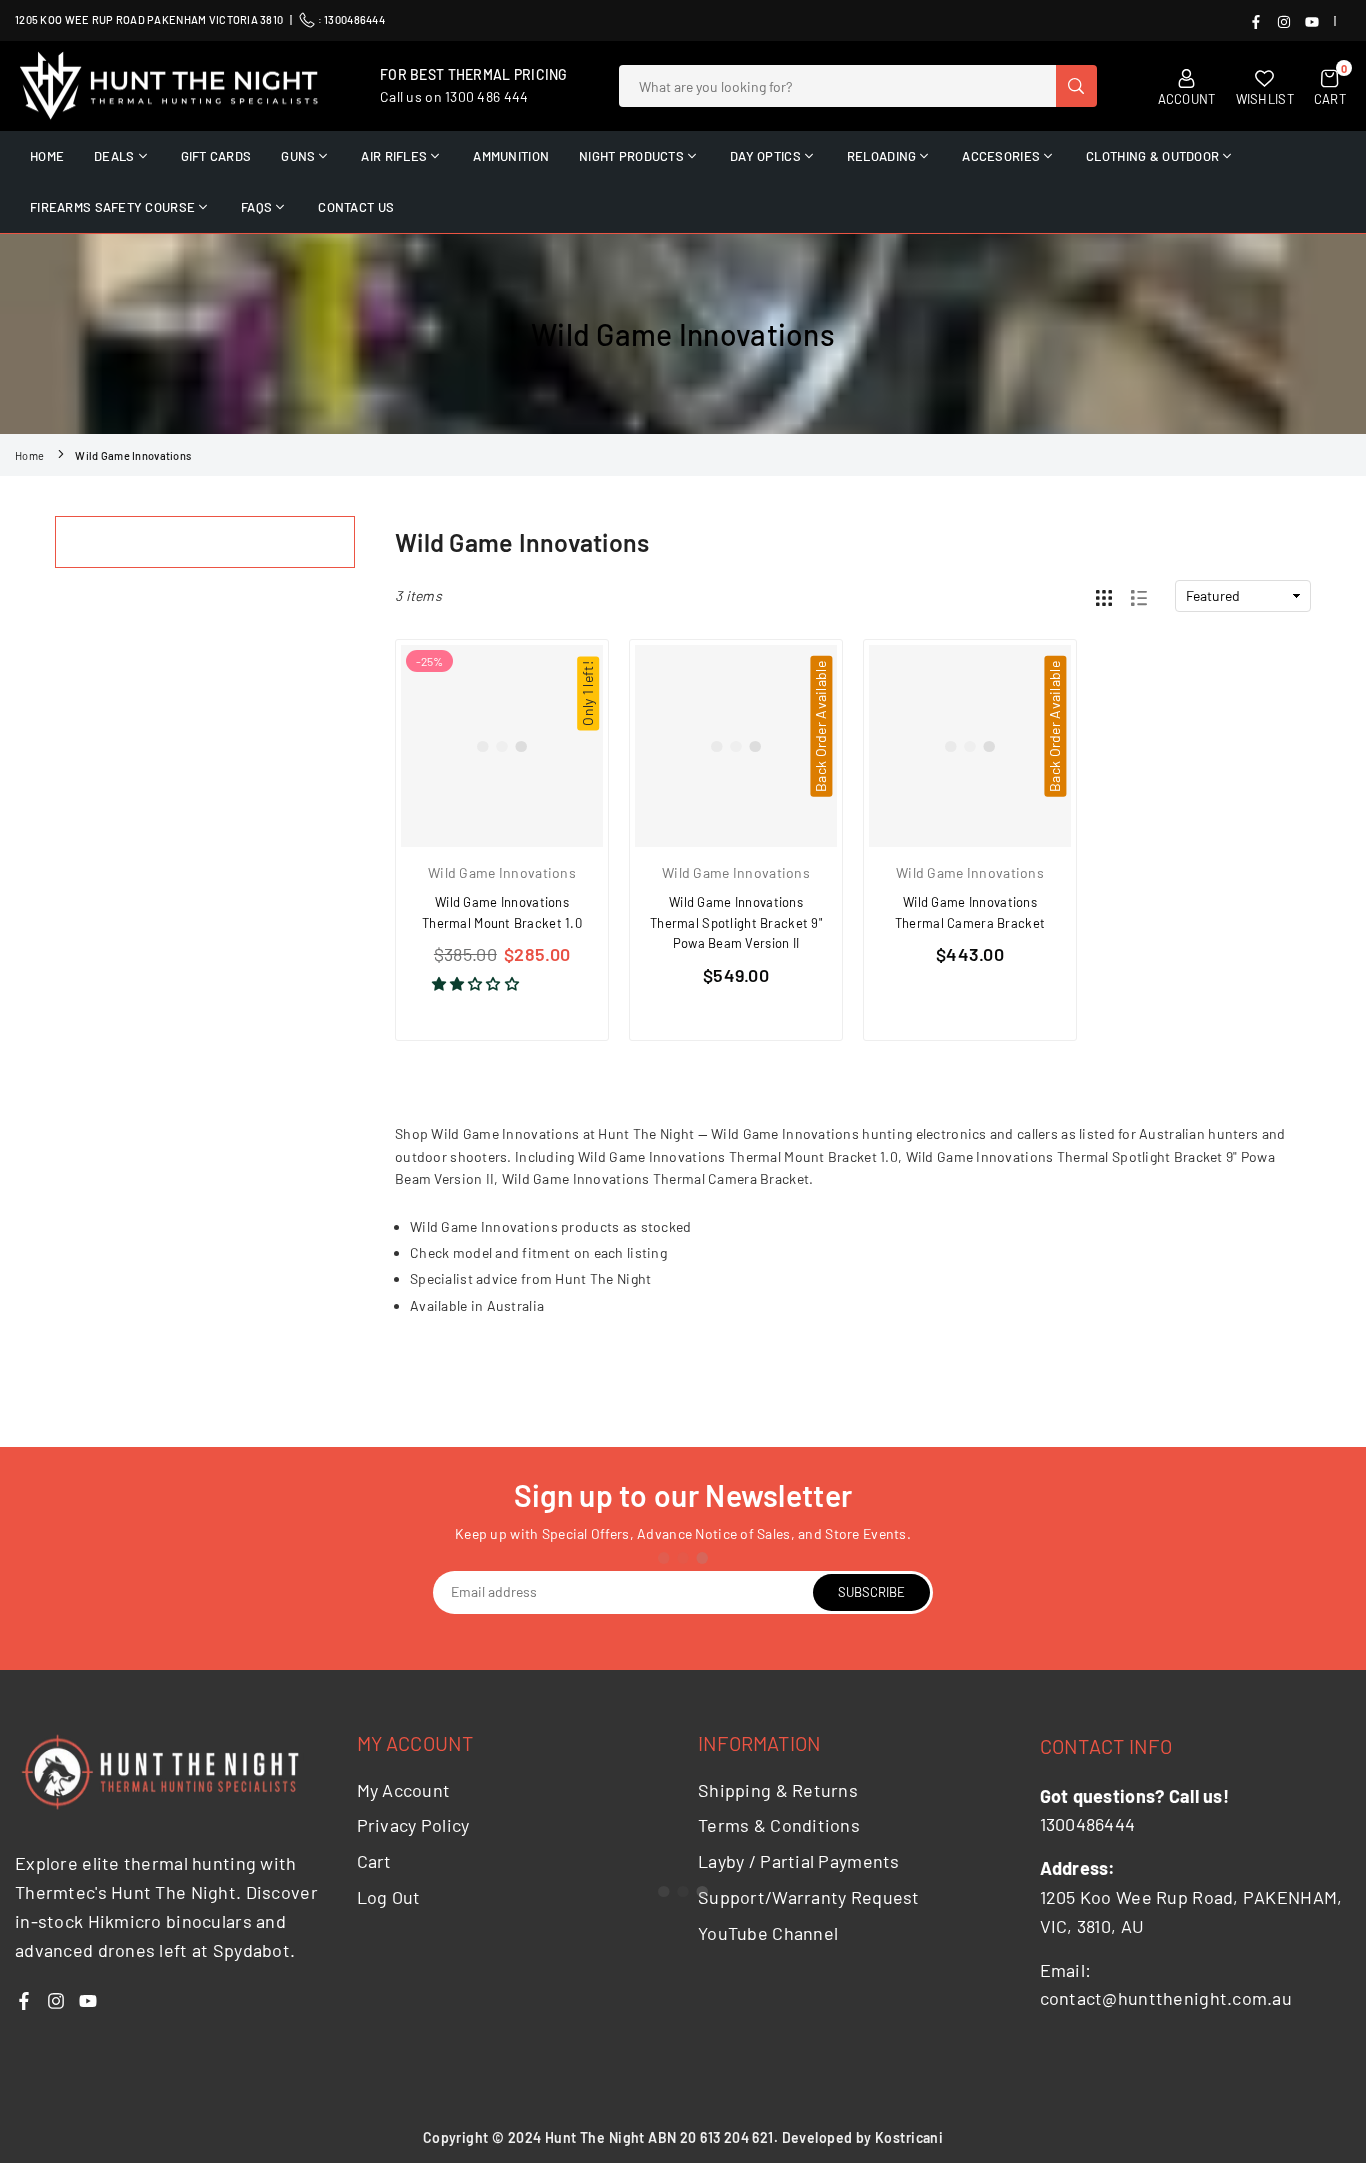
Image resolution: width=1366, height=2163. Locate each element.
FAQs (256, 207)
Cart (374, 1861)
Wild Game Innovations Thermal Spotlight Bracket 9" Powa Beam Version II (736, 923)
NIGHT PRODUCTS (631, 156)
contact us (356, 207)
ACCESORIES (1001, 156)
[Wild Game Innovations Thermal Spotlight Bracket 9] (736, 746)
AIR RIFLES (394, 156)
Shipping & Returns (778, 1790)
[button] (477, 983)
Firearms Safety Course (112, 207)
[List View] (1139, 596)
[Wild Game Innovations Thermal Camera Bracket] (970, 746)
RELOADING (882, 156)
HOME (47, 156)
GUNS (298, 156)
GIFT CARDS (216, 156)
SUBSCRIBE (871, 1592)
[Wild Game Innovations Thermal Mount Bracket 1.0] (502, 746)
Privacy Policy (413, 1825)
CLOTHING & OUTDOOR (1152, 156)
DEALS (114, 156)
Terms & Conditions (779, 1825)
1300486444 (354, 19)
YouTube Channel (768, 1933)
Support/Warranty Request (809, 1897)
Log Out (389, 1897)
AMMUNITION (511, 156)
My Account (404, 1790)
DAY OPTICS (765, 156)
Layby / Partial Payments (799, 1861)
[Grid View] (1104, 596)
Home (29, 455)
